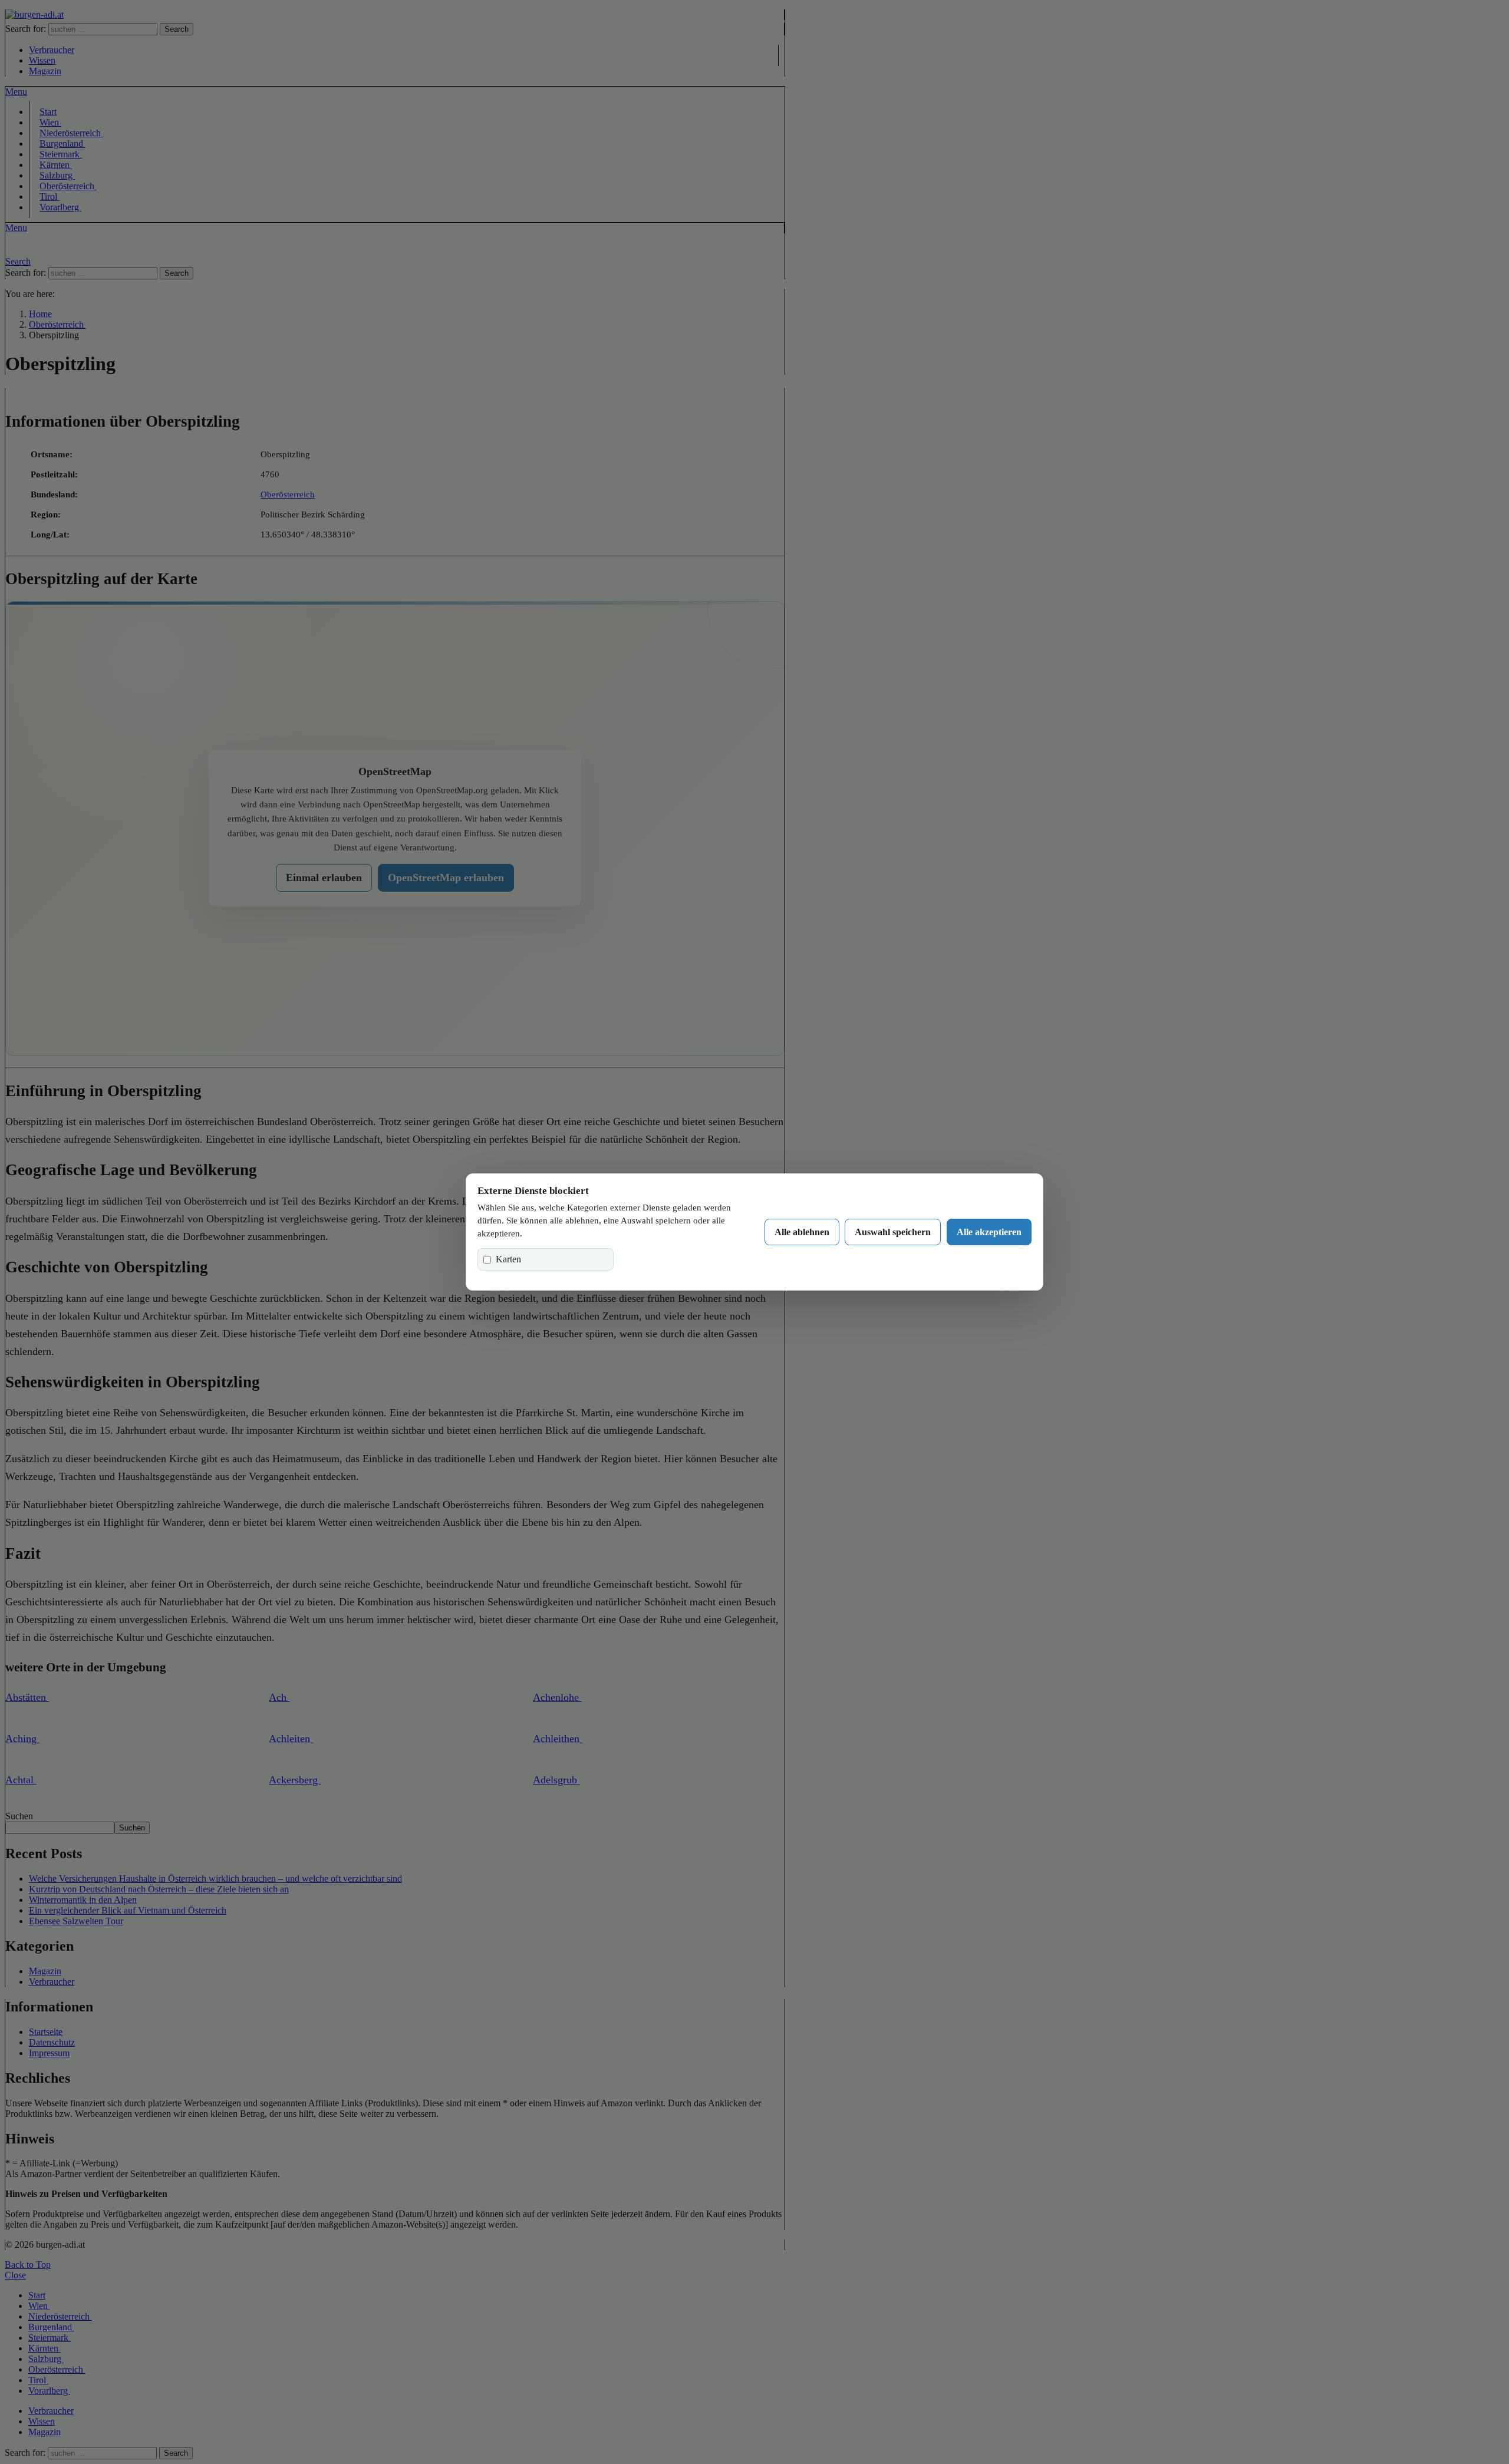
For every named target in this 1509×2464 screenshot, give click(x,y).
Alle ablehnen (802, 1232)
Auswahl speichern (893, 1232)
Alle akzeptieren (989, 1232)
